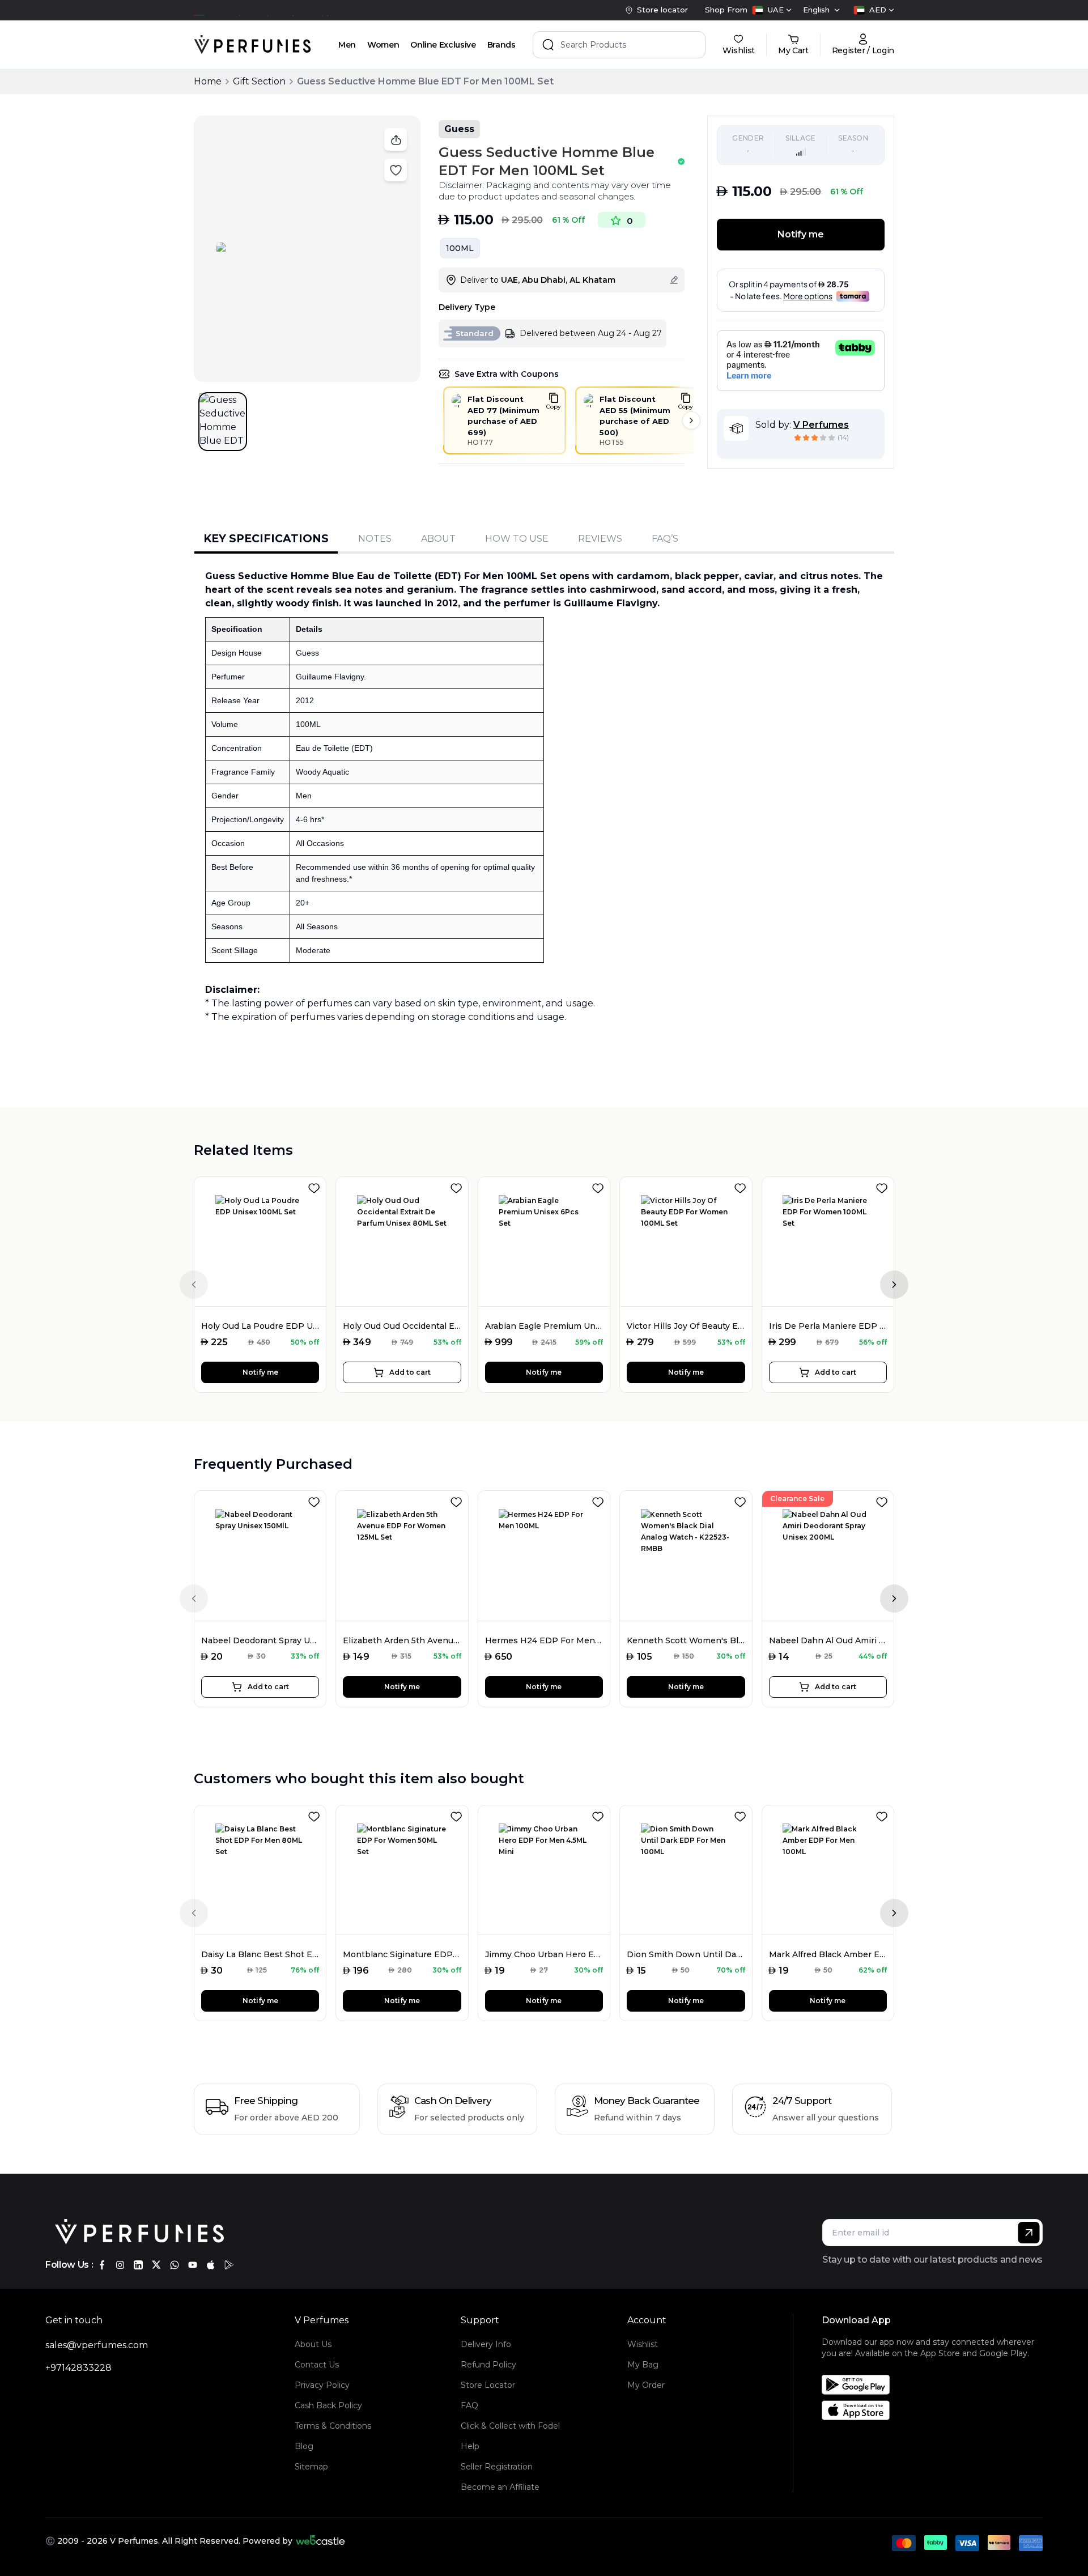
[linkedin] (138, 2265)
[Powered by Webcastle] (320, 2541)
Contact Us (317, 2365)
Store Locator (488, 2385)
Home (208, 81)
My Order (646, 2385)
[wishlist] (316, 1186)
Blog (304, 2446)
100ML (460, 248)
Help (470, 2446)
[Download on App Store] (936, 2410)
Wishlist (643, 2344)
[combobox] (772, 10)
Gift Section (259, 81)
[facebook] (102, 2265)
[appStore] (211, 2265)
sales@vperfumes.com (97, 2345)
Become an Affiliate (500, 2487)
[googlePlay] (229, 2265)
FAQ (469, 2405)
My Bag (643, 2365)
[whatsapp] (175, 2265)
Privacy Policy (322, 2385)
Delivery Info (486, 2344)
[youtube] (193, 2265)
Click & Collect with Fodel (510, 2426)
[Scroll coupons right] (691, 420)
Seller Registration (497, 2467)
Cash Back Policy (328, 2405)
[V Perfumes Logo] (252, 45)
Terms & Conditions (333, 2426)
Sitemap (311, 2467)
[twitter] (156, 2265)
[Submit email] (1029, 2233)
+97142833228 (78, 2368)
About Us (313, 2344)
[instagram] (120, 2265)
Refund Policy (488, 2365)
